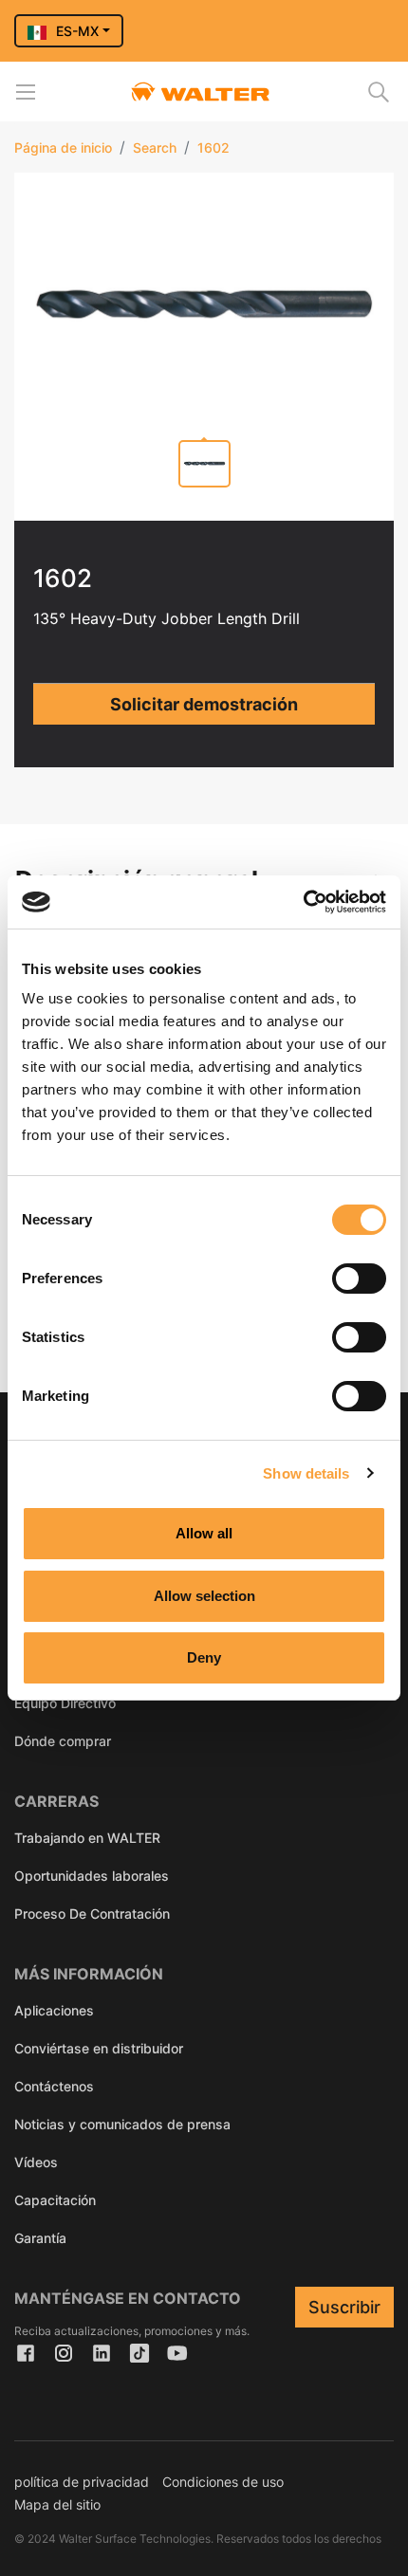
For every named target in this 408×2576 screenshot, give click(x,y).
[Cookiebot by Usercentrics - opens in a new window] (303, 902)
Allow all (204, 1533)
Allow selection (204, 1596)
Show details (306, 1473)
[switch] (359, 1279)
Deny (204, 1657)
